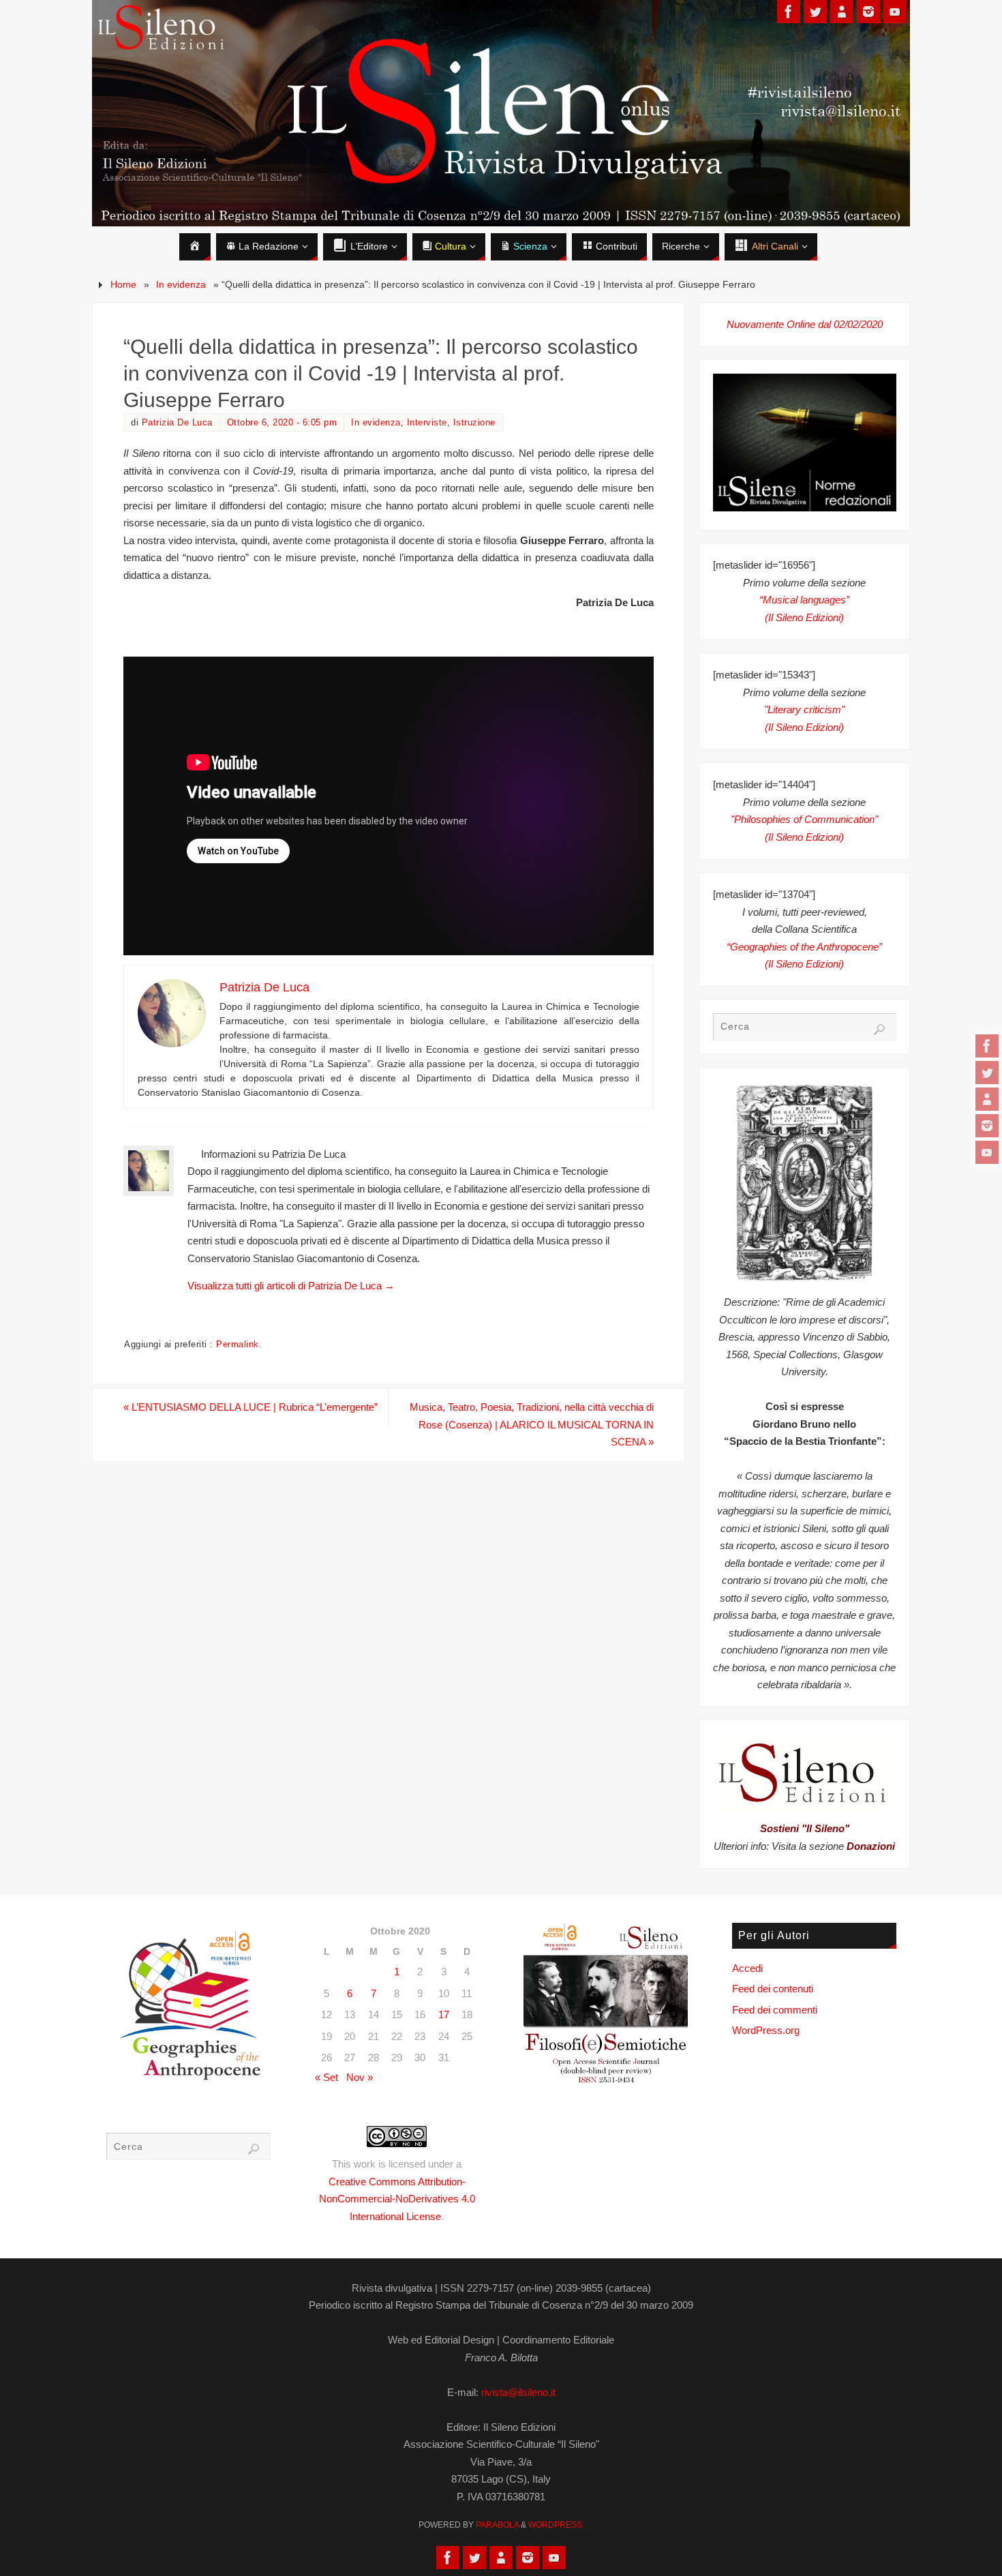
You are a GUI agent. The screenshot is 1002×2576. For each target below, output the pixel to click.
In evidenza (181, 285)
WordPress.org (766, 2030)
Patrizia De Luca (177, 422)
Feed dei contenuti (773, 1989)
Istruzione (474, 422)
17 (444, 2015)
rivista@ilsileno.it (518, 2392)
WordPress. (556, 2525)
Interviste (427, 422)
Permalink (238, 1344)
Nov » (360, 2077)
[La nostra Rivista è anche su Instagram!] (987, 1126)
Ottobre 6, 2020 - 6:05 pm (282, 422)
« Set (327, 2077)
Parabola (497, 2525)
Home (123, 285)
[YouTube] (987, 1152)
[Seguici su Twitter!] (987, 1073)
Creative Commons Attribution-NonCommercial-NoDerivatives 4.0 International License (397, 2199)
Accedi (747, 1968)
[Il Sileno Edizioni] (987, 1099)
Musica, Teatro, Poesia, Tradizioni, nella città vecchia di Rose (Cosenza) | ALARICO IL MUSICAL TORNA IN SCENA (532, 1424)
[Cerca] (879, 1030)
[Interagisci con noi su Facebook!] (987, 1046)
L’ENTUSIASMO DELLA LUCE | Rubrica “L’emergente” (250, 1407)
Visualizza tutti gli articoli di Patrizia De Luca (291, 1286)
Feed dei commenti (775, 2010)
